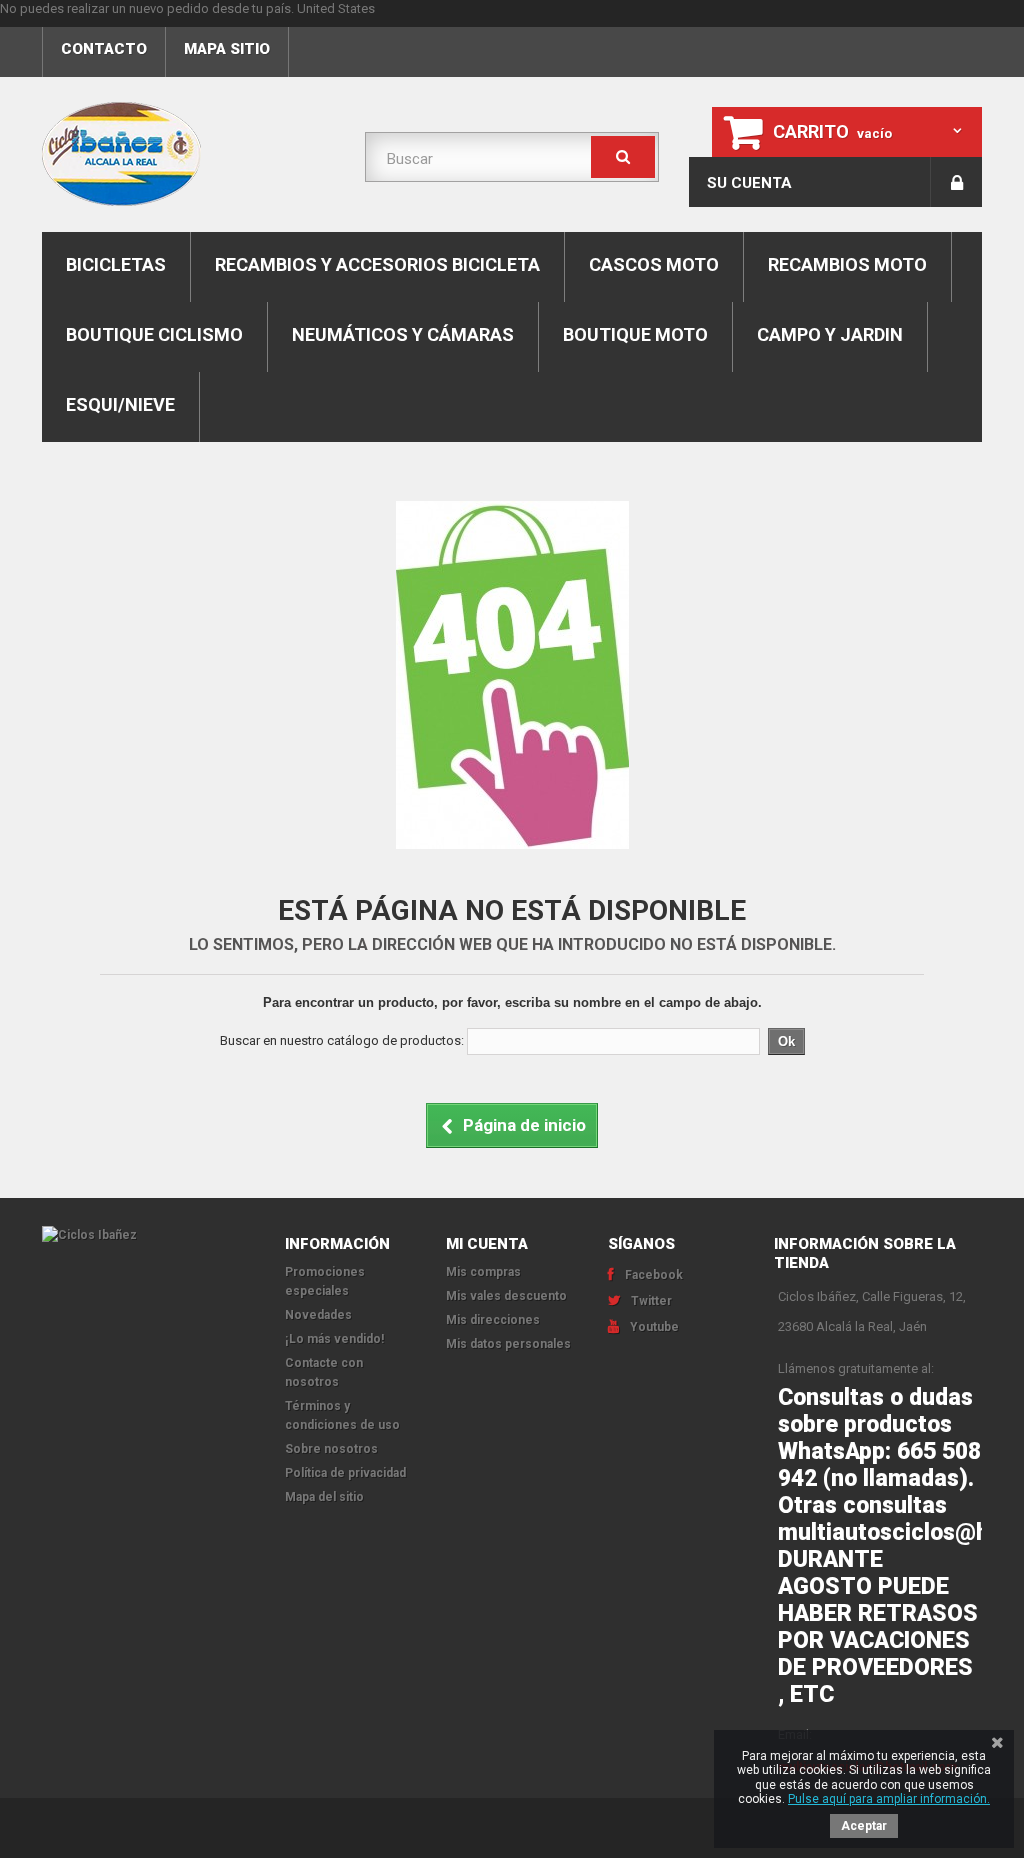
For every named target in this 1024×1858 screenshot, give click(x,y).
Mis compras (483, 1272)
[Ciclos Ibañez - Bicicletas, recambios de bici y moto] (188, 154)
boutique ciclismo (154, 334)
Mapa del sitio (324, 1497)
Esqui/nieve (120, 404)
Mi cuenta (487, 1244)
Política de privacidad (345, 1473)
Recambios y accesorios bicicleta (377, 264)
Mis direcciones (493, 1320)
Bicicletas (116, 264)
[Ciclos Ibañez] (148, 1235)
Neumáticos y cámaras (403, 334)
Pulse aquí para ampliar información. (889, 1799)
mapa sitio (227, 49)
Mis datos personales (508, 1344)
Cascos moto (654, 264)
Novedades (318, 1315)
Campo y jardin (830, 334)
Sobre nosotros (331, 1449)
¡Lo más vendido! (334, 1339)
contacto (104, 49)
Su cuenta (749, 183)
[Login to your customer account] (956, 182)
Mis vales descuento (506, 1296)
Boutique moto (635, 334)
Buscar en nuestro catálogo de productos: (342, 1040)
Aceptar (864, 1826)
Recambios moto (847, 264)
